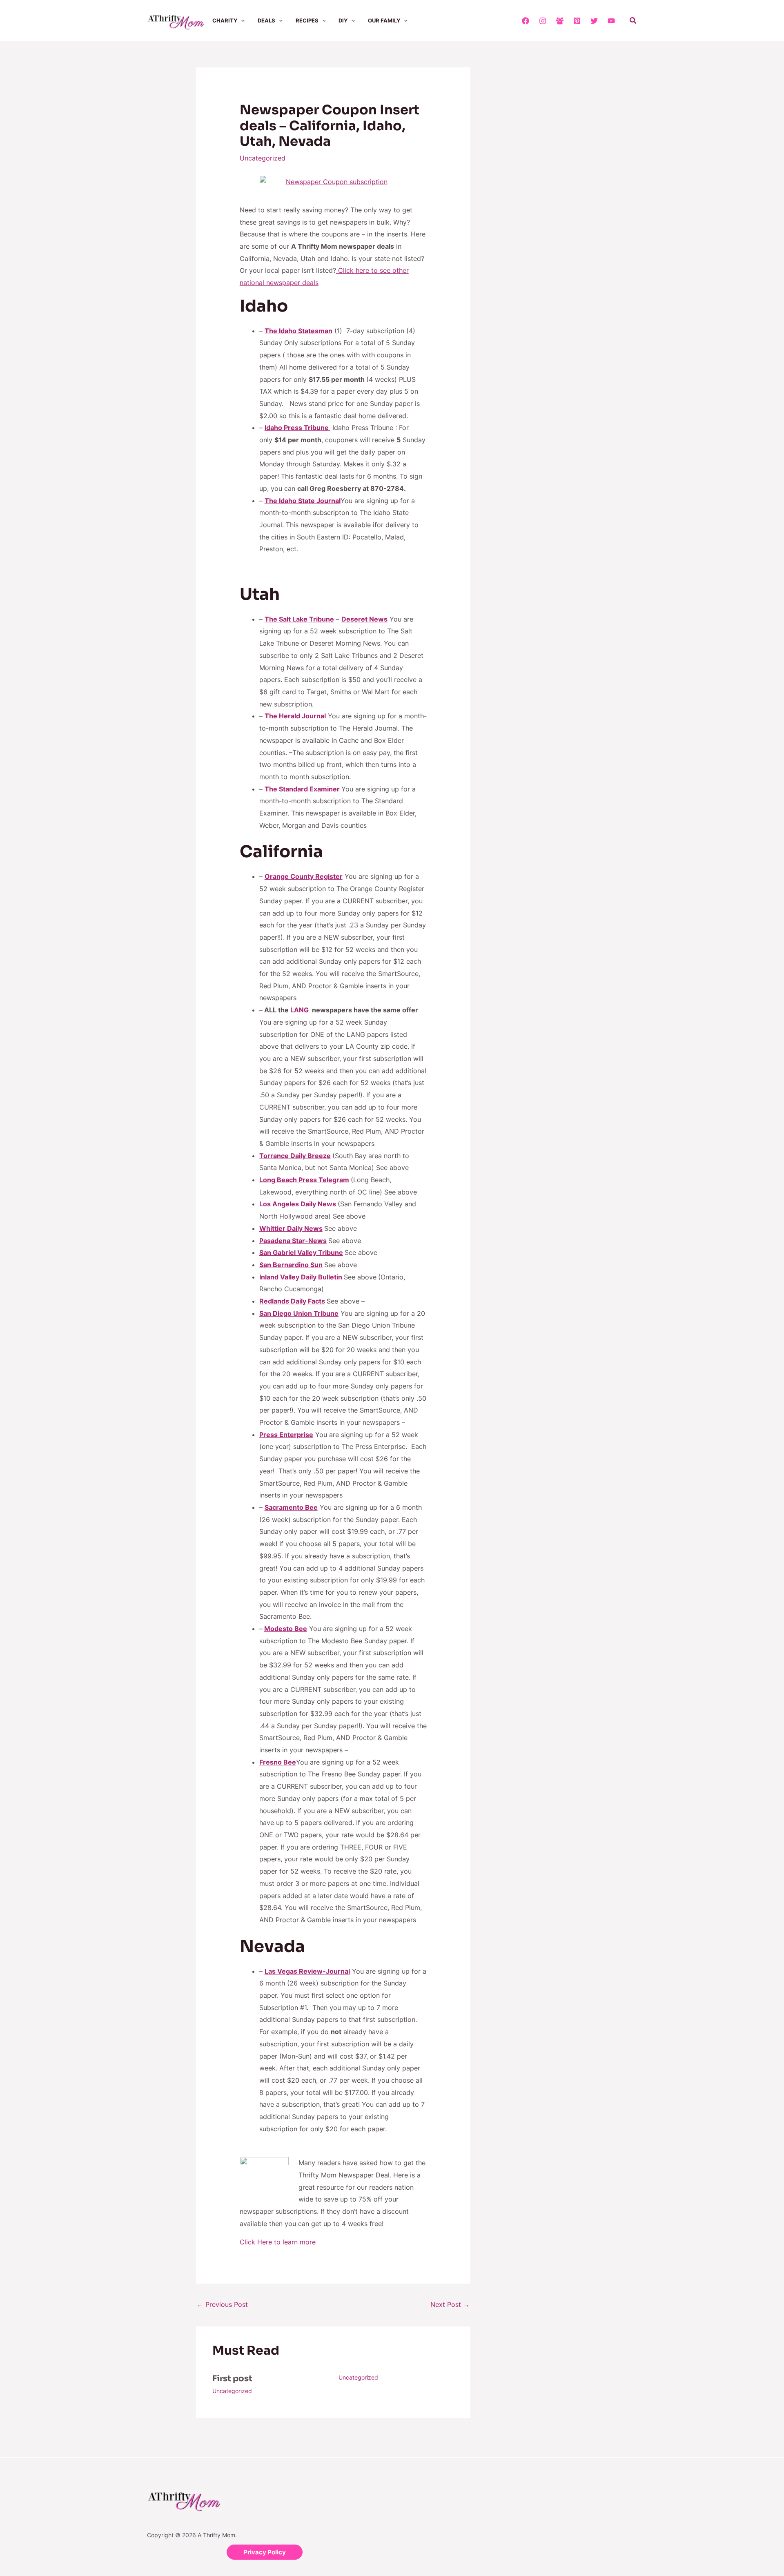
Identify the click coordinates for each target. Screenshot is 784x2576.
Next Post (450, 2304)
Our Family (384, 20)
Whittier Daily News (291, 1228)
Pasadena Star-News (293, 1241)
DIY (343, 20)
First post (232, 2379)
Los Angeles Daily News (298, 1204)
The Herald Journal (295, 716)
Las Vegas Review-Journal (307, 1971)
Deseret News (364, 619)
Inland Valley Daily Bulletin (301, 1277)
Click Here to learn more (278, 2242)
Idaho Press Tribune (297, 428)
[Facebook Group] (560, 21)
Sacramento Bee (291, 1507)
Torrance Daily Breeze (295, 1156)
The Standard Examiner (302, 789)
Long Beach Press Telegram (304, 1180)
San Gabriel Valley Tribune (301, 1252)
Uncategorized (263, 158)
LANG (300, 1010)
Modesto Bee (286, 1629)
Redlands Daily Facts (292, 1301)
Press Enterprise (286, 1435)
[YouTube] (611, 21)
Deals (266, 20)
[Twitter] (594, 21)
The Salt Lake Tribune (299, 619)
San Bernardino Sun (291, 1265)
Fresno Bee (278, 1762)
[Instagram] (543, 21)
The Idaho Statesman (298, 331)
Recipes (307, 20)
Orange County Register (304, 876)
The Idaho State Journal (303, 501)
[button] (241, 20)
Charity (225, 20)
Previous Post (222, 2304)
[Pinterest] (577, 21)
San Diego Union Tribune (299, 1313)
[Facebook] (526, 21)
